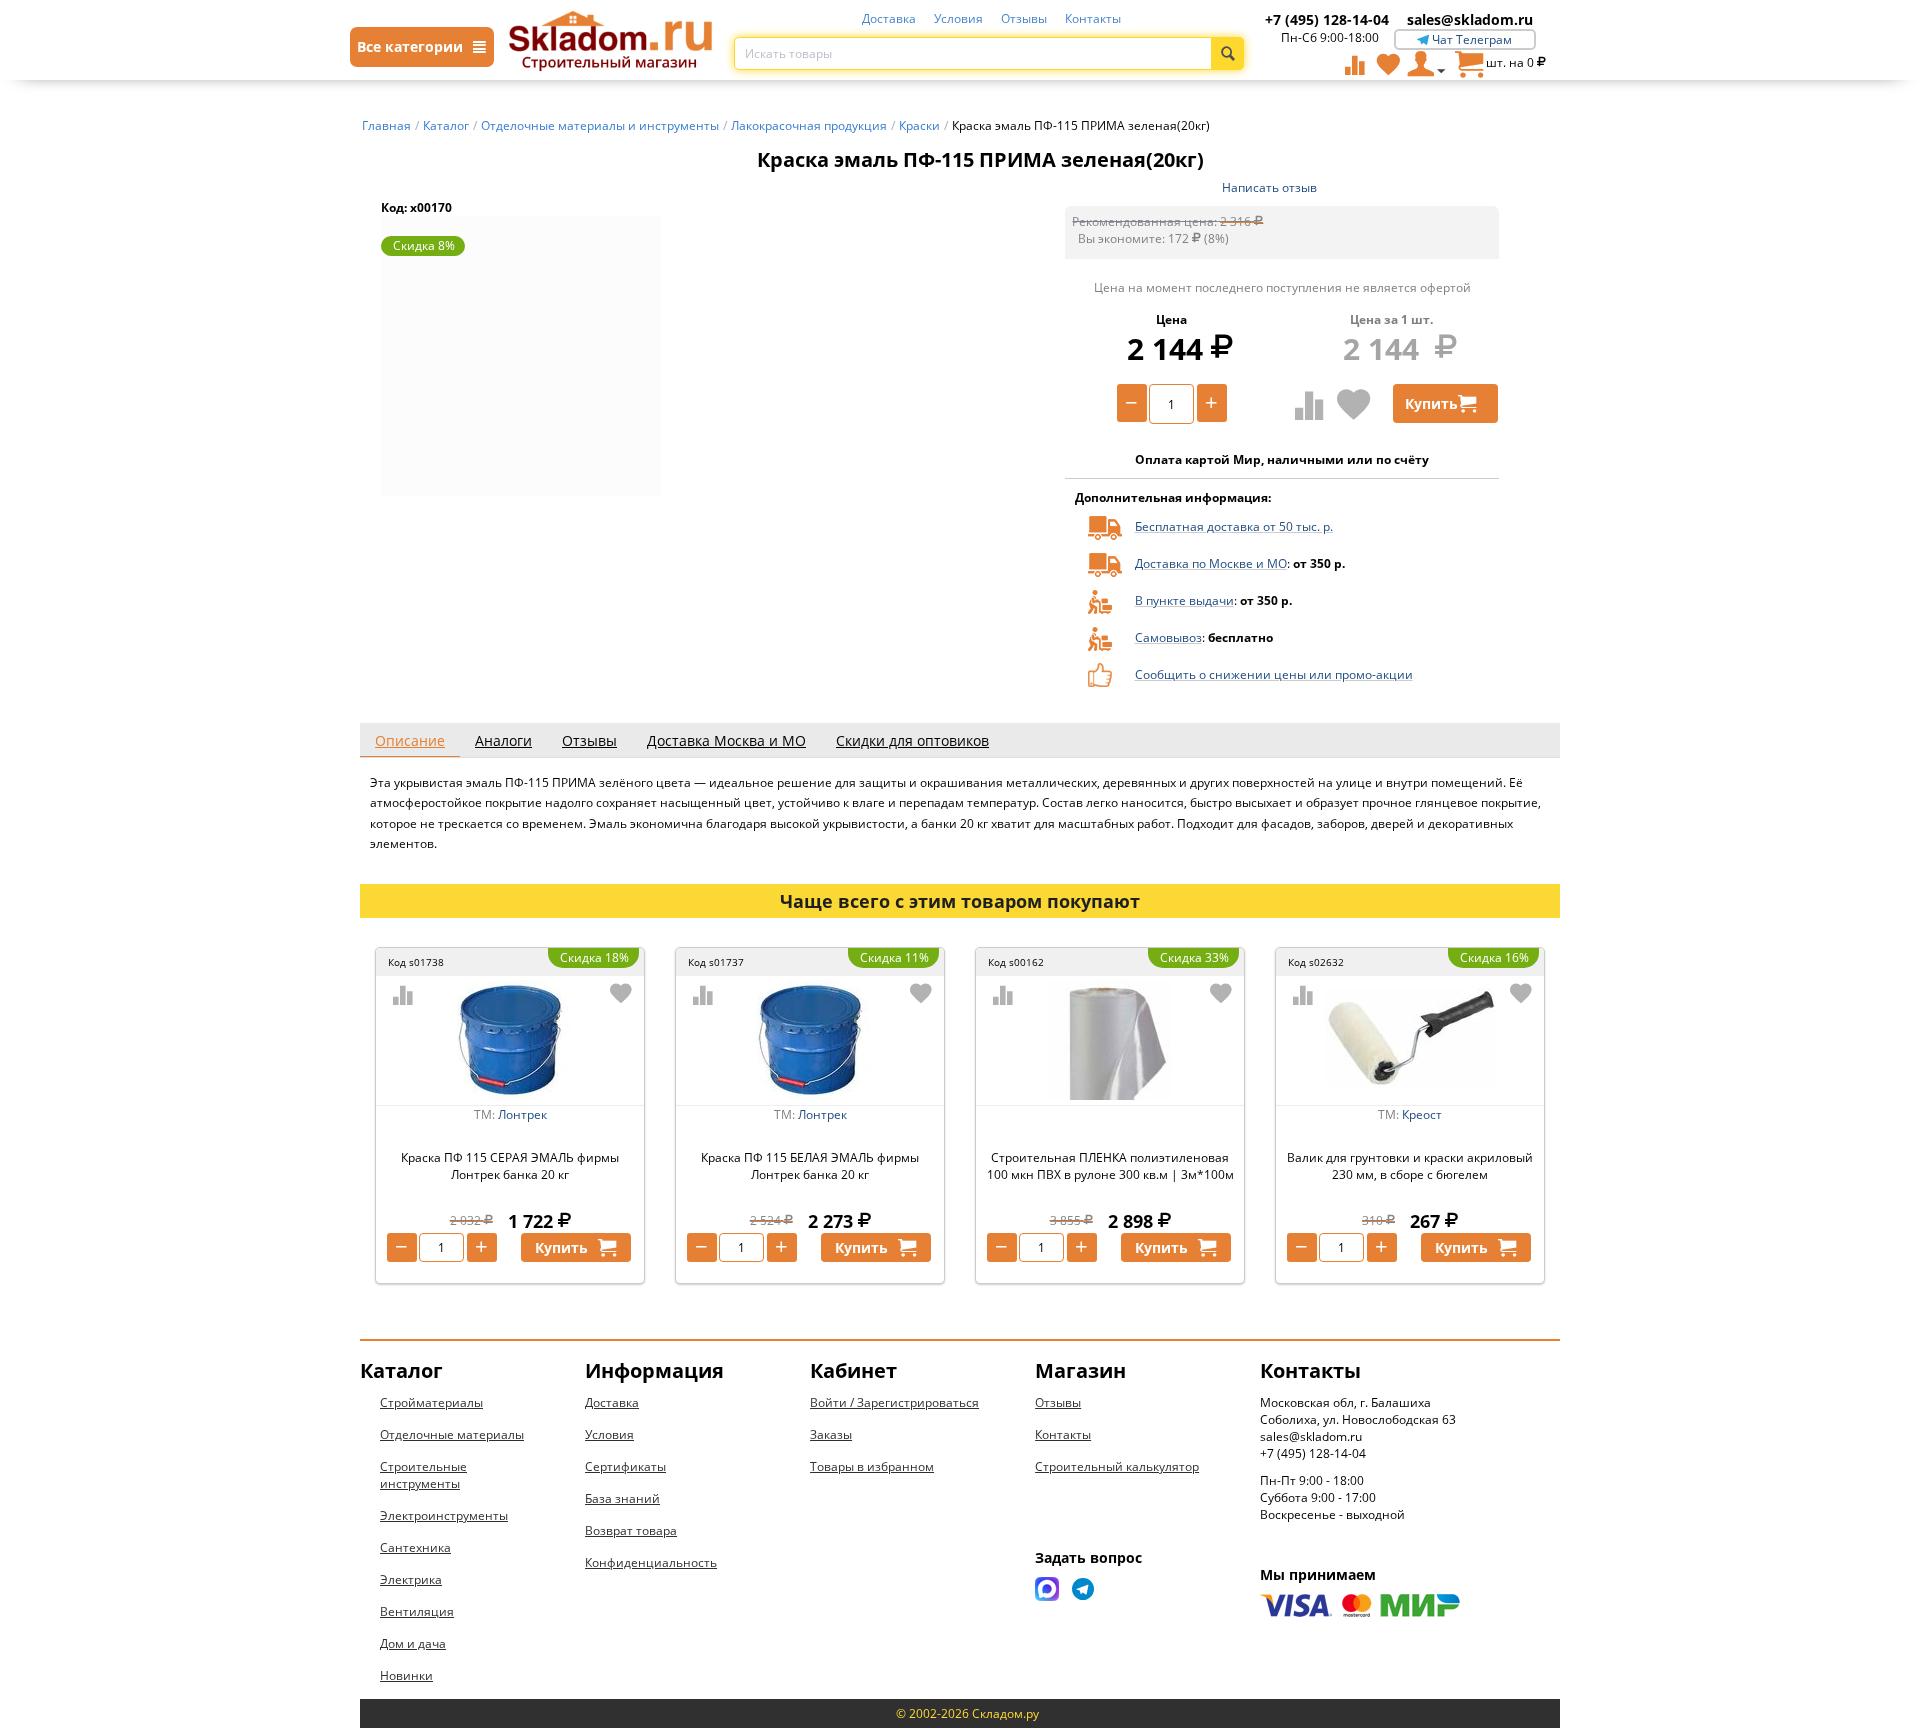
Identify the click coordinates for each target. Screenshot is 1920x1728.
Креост (1422, 1114)
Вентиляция (417, 1611)
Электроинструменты (444, 1515)
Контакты (1093, 18)
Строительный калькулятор (1117, 1466)
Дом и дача (413, 1643)
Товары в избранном (872, 1466)
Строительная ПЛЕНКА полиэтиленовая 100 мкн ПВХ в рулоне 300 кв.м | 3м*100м (1110, 1166)
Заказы (831, 1434)
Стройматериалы (431, 1402)
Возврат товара (631, 1530)
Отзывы (1024, 18)
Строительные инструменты (423, 1475)
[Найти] (1227, 53)
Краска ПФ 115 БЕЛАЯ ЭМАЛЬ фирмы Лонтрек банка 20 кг (810, 1166)
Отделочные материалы (452, 1434)
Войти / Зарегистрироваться (894, 1402)
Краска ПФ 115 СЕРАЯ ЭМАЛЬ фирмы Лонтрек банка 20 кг (510, 1166)
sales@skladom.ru (1470, 19)
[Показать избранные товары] (1388, 64)
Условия (958, 18)
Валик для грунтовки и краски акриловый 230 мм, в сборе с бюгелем (1410, 1166)
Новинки (406, 1675)
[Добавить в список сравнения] (1309, 405)
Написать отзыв (1269, 187)
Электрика (411, 1579)
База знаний (622, 1498)
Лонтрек (522, 1114)
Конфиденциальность (651, 1562)
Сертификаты (625, 1466)
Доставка (889, 18)
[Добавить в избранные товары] (1354, 404)
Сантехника (415, 1547)
